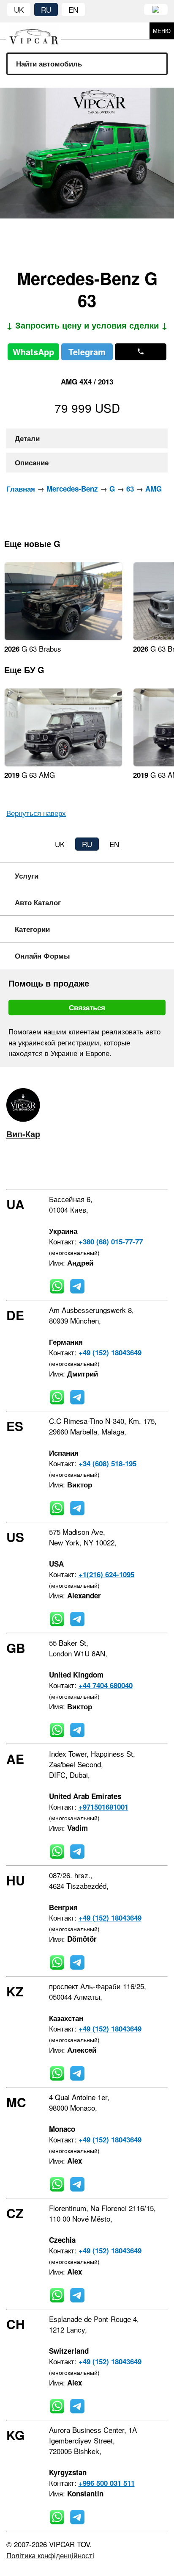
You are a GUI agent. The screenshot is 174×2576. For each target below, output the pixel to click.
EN (73, 10)
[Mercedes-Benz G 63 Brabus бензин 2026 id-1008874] (63, 637)
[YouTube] (59, 1168)
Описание (32, 462)
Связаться (87, 1007)
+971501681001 (103, 1807)
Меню (162, 31)
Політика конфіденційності (50, 2555)
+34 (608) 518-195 (107, 1463)
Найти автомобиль (49, 64)
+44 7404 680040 (106, 1685)
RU (46, 10)
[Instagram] (34, 1168)
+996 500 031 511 (107, 2483)
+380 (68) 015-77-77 (111, 1241)
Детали (27, 438)
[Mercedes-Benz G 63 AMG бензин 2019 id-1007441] (63, 764)
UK (19, 10)
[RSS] (84, 1168)
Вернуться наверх (36, 813)
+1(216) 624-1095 (106, 1574)
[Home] (40, 31)
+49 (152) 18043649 (110, 1352)
